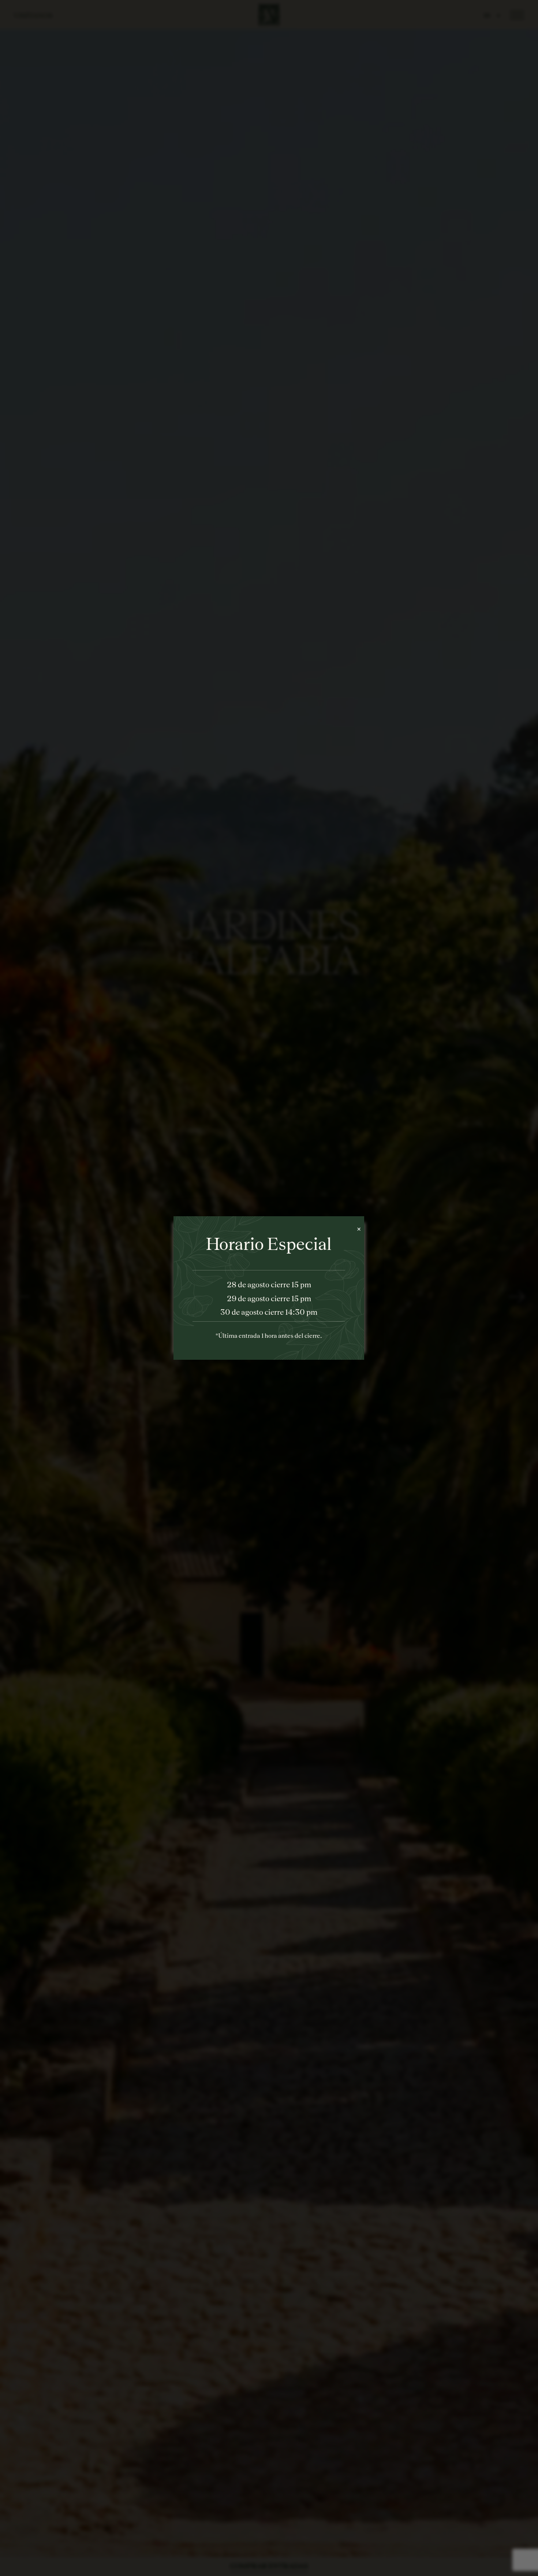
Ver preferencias (209, 1327)
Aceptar (329, 1327)
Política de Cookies (251, 1343)
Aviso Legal (296, 1343)
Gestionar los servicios (211, 1306)
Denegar (269, 1327)
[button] (354, 1232)
